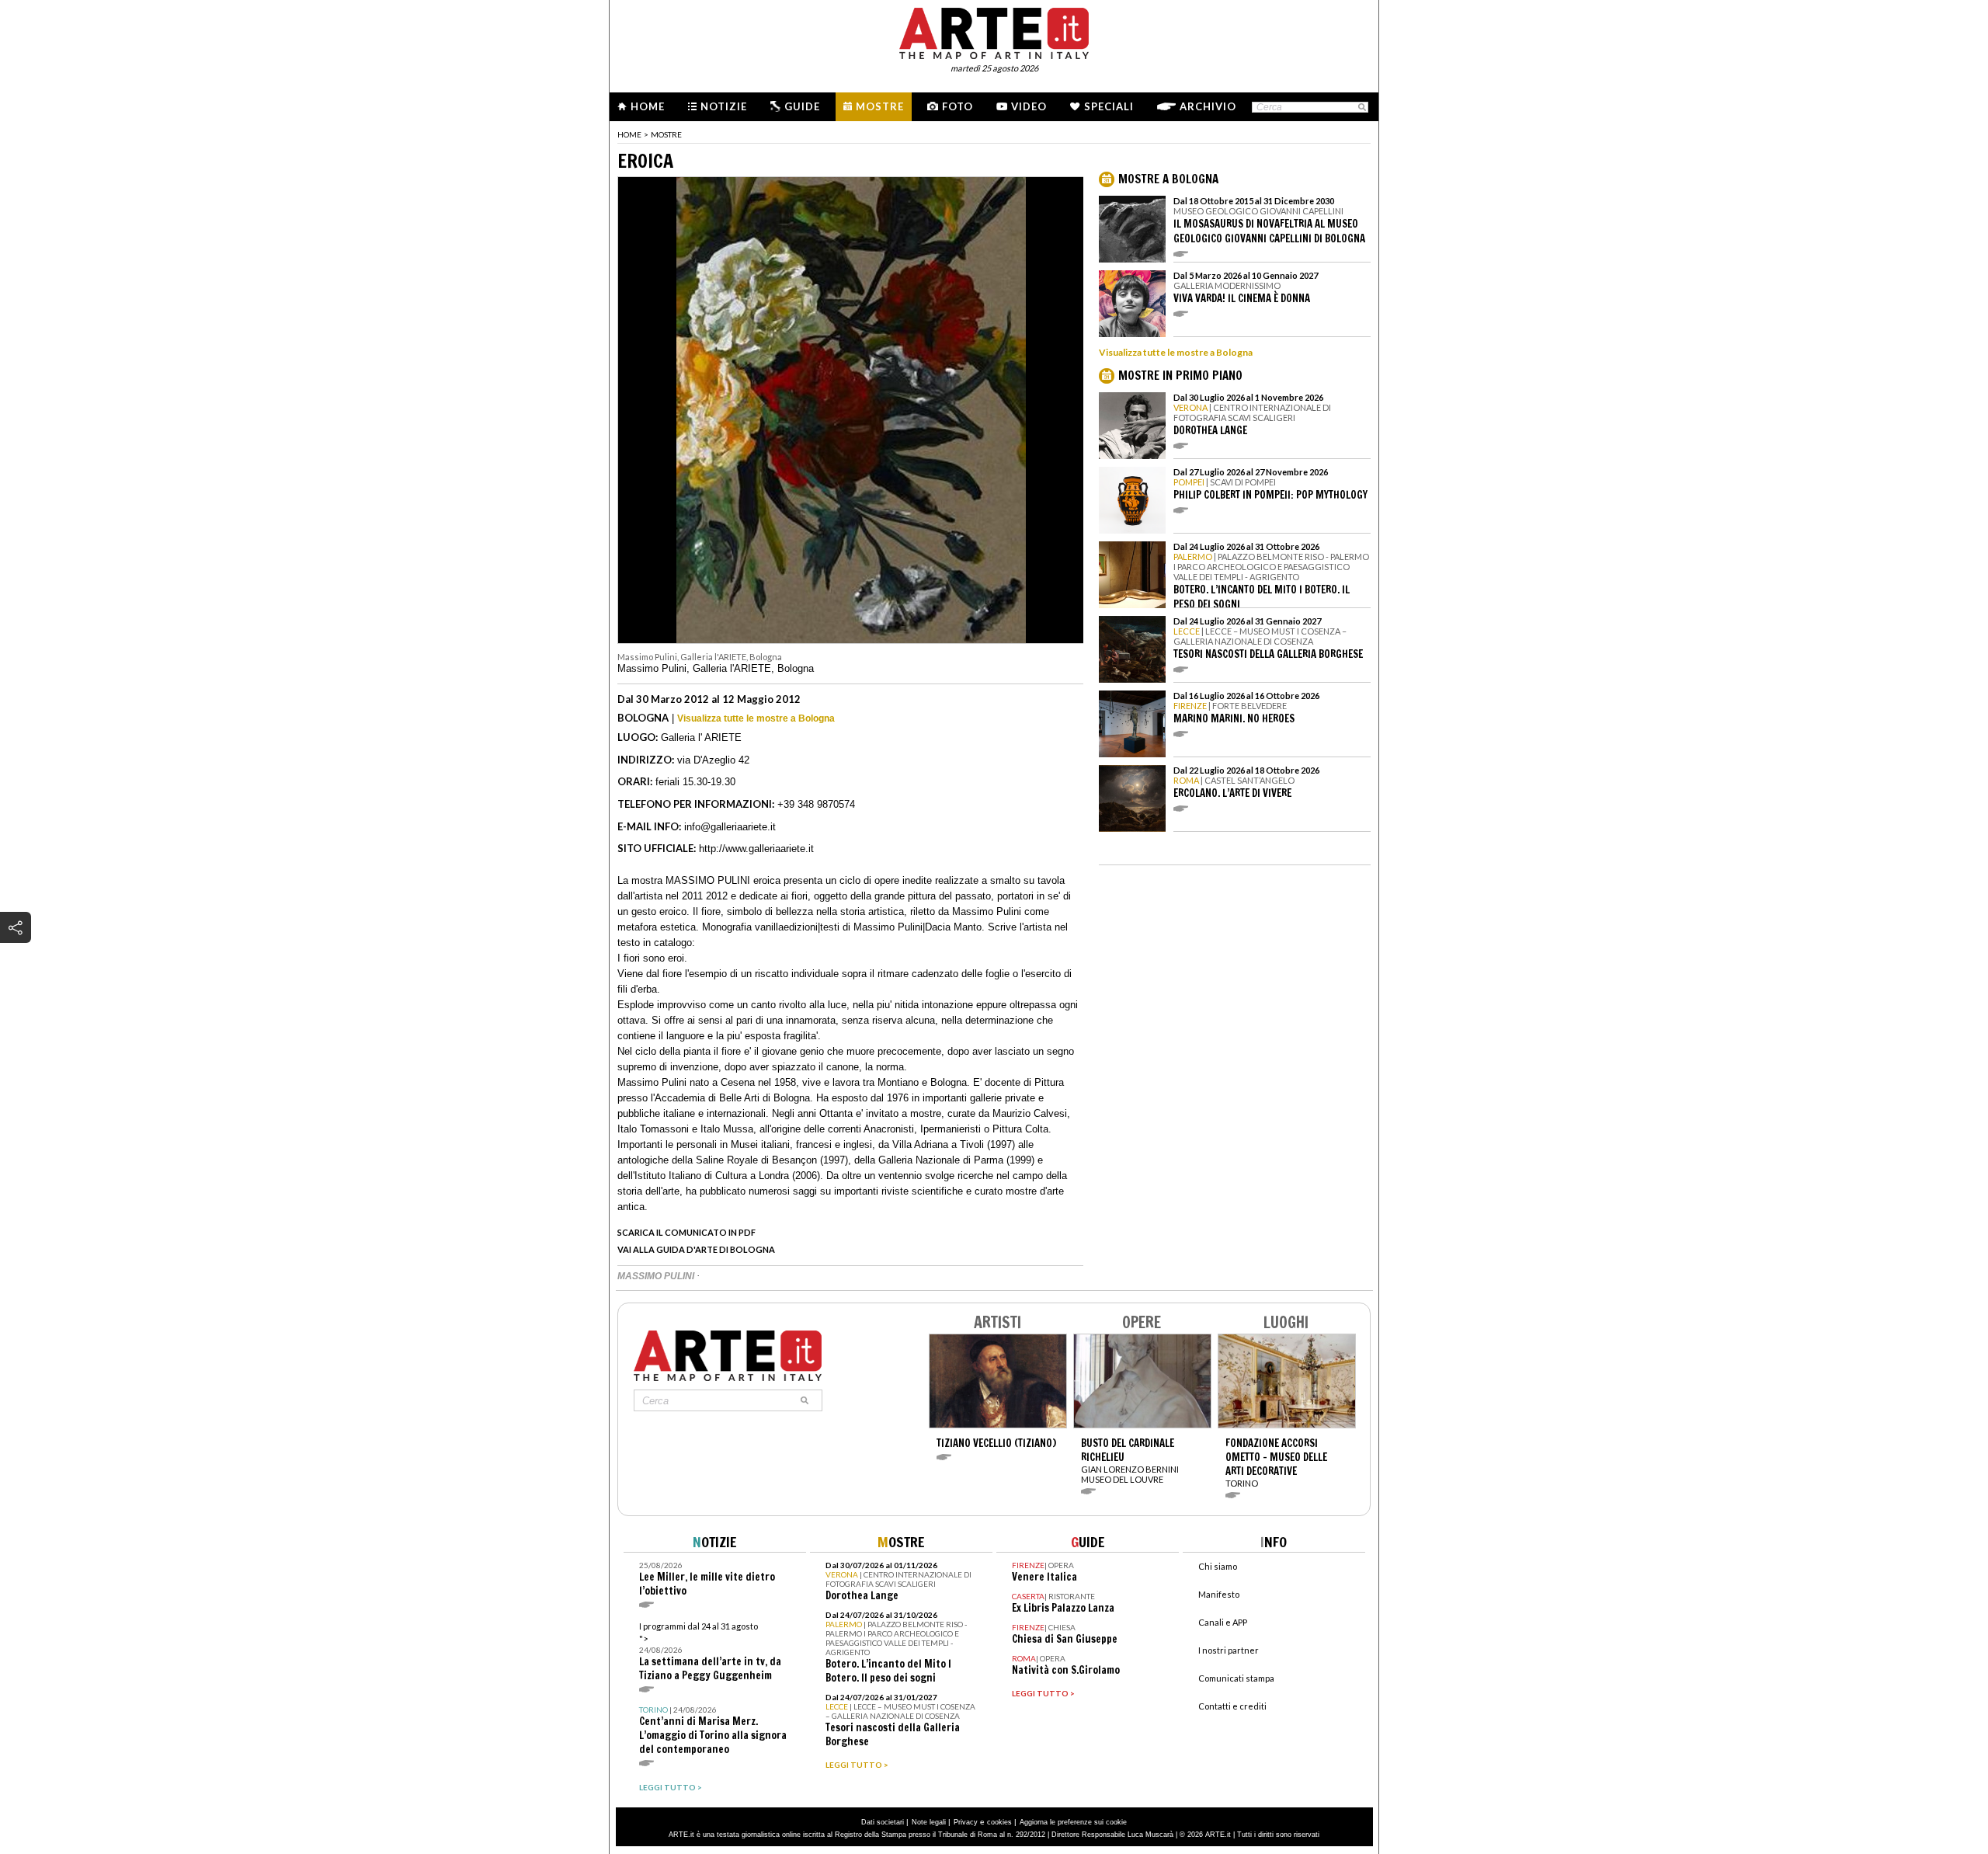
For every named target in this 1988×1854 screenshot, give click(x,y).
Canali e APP (1223, 1622)
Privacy (966, 1822)
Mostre (880, 106)
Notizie (724, 106)
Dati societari (883, 1822)
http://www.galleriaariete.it (756, 849)
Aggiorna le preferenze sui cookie (1073, 1822)
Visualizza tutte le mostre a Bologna (756, 718)
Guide (802, 106)
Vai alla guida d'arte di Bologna (696, 1249)
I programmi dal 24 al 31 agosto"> (710, 1652)
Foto (958, 106)
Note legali (929, 1822)
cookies (999, 1822)
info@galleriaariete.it (730, 827)
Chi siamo (1218, 1566)
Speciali (1109, 106)
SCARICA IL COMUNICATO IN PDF (686, 1232)
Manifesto (1219, 1594)
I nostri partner (1229, 1650)
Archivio (1208, 106)
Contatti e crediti (1232, 1706)
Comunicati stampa (1236, 1678)
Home (648, 106)
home (629, 134)
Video (1029, 106)
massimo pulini (657, 1276)
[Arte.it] (994, 31)
